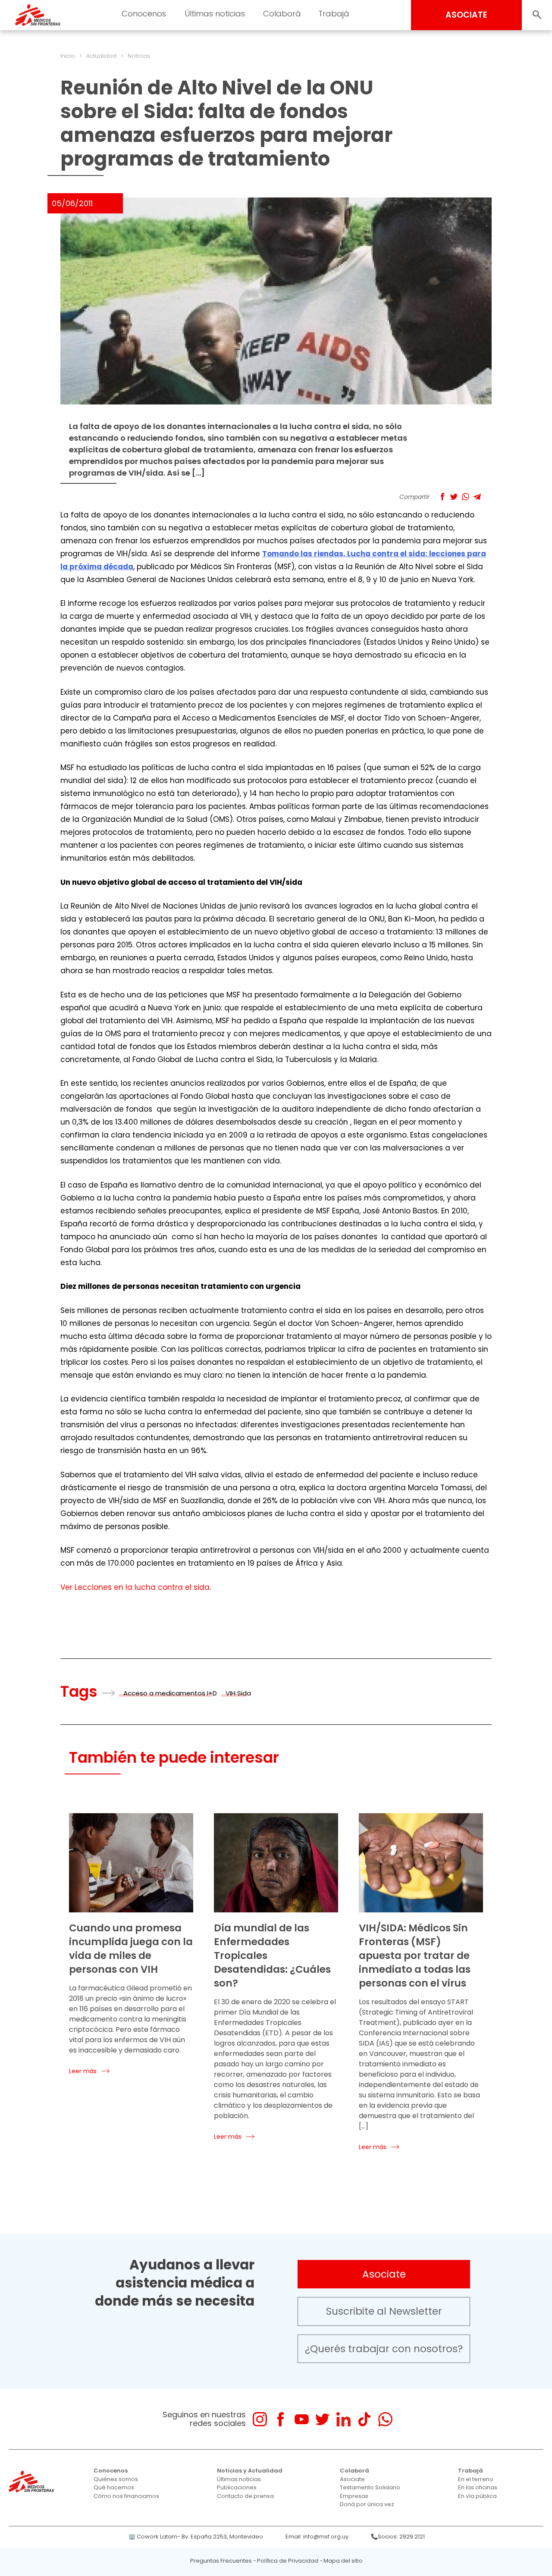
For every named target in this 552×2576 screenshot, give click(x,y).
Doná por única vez (367, 2504)
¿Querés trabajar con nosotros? (384, 2349)
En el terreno (476, 2479)
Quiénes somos (116, 2479)
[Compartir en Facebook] (442, 497)
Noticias (139, 56)
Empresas (354, 2496)
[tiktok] (364, 2419)
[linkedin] (343, 2419)
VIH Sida (238, 1693)
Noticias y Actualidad (250, 2471)
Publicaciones (237, 2487)
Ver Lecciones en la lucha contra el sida (135, 1587)
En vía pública (477, 2496)
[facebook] (281, 2419)
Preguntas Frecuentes (221, 2561)
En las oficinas (478, 2487)
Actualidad (101, 56)
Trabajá (470, 2471)
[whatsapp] (385, 2419)
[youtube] (302, 2419)
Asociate (384, 2274)
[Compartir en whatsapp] (466, 497)
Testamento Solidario (370, 2487)
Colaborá (354, 2471)
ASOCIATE (466, 15)
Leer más (83, 2071)
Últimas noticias (239, 2479)
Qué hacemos (114, 2487)
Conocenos (111, 2471)
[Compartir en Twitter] (454, 497)
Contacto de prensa (245, 2496)
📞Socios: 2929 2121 (398, 2537)
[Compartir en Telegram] (477, 497)
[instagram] (260, 2419)
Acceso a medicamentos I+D (170, 1693)
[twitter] (322, 2419)
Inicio (68, 56)
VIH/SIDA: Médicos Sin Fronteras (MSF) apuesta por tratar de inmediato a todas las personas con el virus (415, 1956)
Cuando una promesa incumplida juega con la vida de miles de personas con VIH (131, 1949)
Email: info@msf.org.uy (317, 2537)
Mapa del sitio (343, 2561)
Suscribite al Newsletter (384, 2311)
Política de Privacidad (288, 2561)
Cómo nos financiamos (126, 2496)
